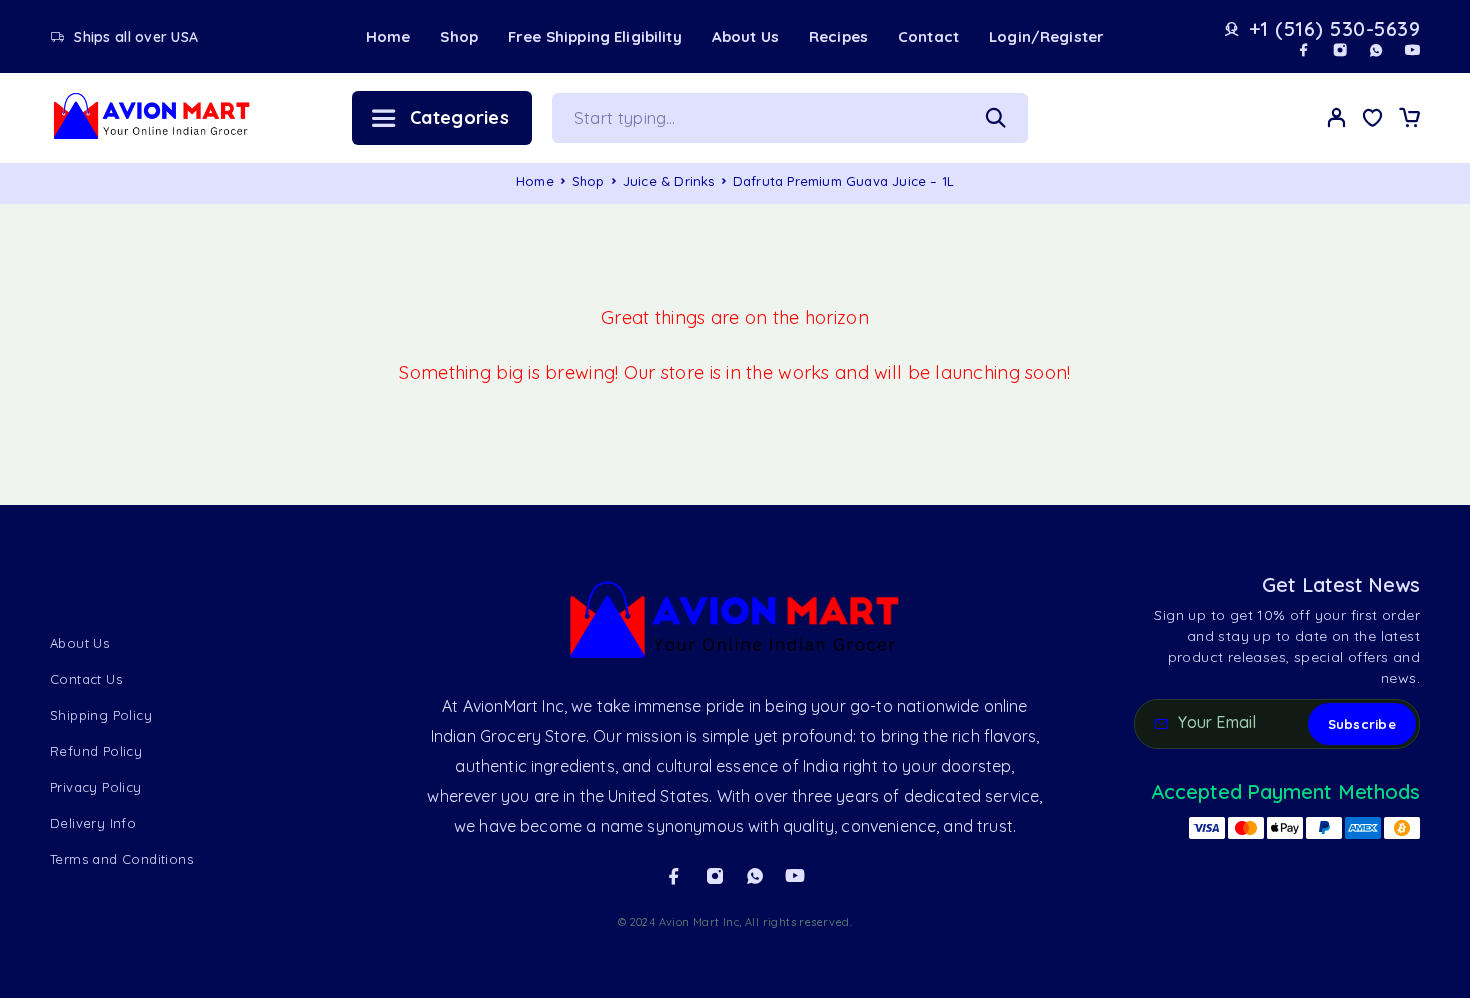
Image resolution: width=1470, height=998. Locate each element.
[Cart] (1409, 120)
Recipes (838, 36)
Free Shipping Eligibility (595, 36)
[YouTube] (1412, 50)
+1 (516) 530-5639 (1335, 29)
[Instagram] (1340, 50)
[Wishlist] (1373, 120)
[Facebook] (1304, 50)
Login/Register (1046, 36)
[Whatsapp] (1376, 50)
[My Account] (1337, 117)
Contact (928, 36)
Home (388, 36)
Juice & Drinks (669, 181)
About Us (745, 36)
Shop (459, 36)
